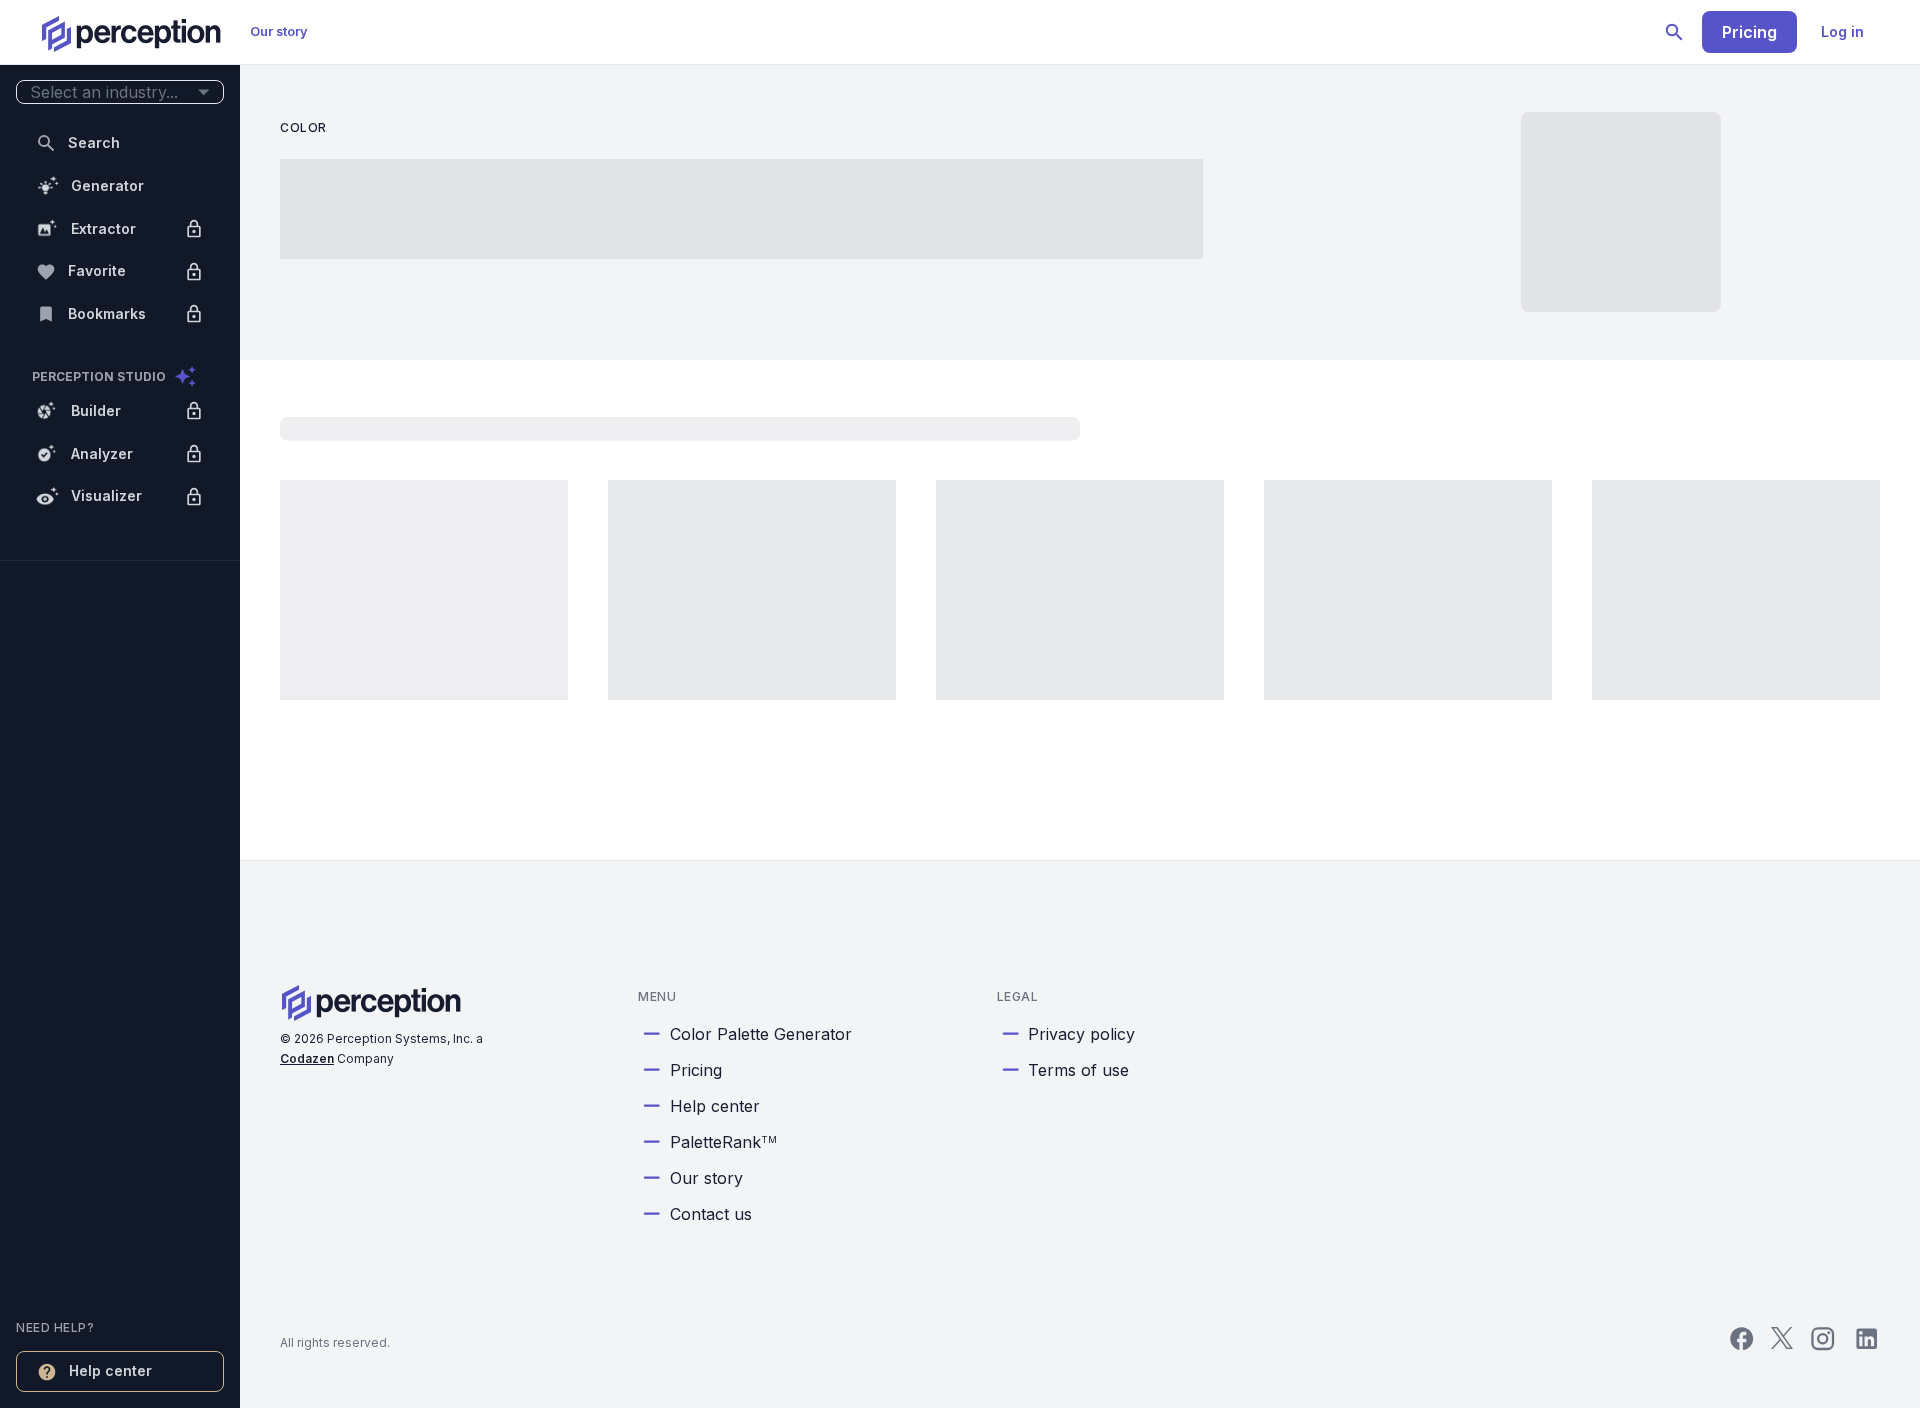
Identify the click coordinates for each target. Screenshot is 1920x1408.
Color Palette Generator (761, 1034)
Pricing (1749, 32)
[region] (120, 704)
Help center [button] (110, 1370)
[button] (120, 92)
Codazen (307, 1058)
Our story (279, 31)
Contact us (711, 1214)
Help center (715, 1106)
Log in (1842, 31)
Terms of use (1078, 1070)
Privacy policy (1081, 1034)
